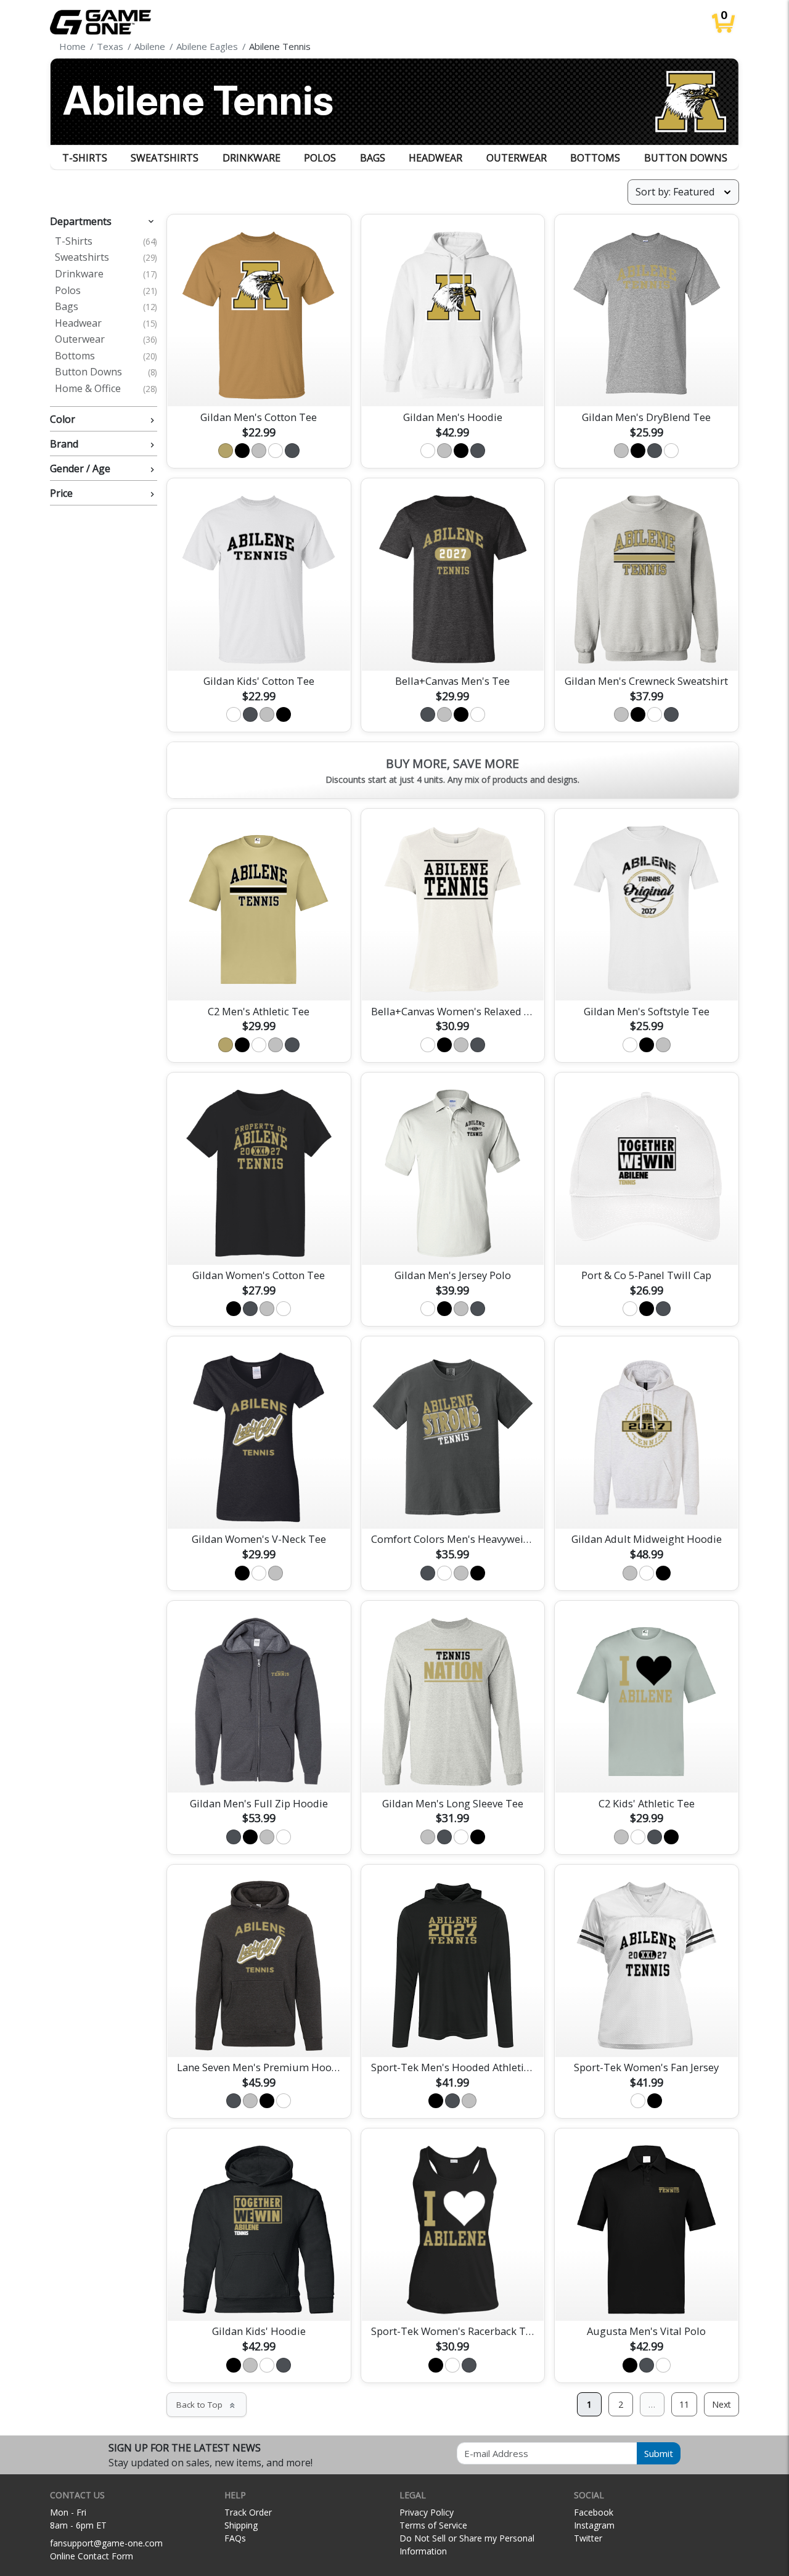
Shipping (241, 2525)
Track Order (248, 2512)
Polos (320, 158)
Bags (373, 158)
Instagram (594, 2525)
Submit (659, 2453)
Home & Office (106, 389)
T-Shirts (85, 158)
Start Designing (259, 383)
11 (684, 2404)
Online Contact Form (92, 2556)
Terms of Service (433, 2525)
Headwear (435, 158)
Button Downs (686, 158)
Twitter (588, 2538)
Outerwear (517, 158)
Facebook (594, 2512)
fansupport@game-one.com (106, 2543)
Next (722, 2404)
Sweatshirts (165, 158)
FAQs (235, 2538)
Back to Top (206, 2405)
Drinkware (251, 158)
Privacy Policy (427, 2512)
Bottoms (595, 158)
